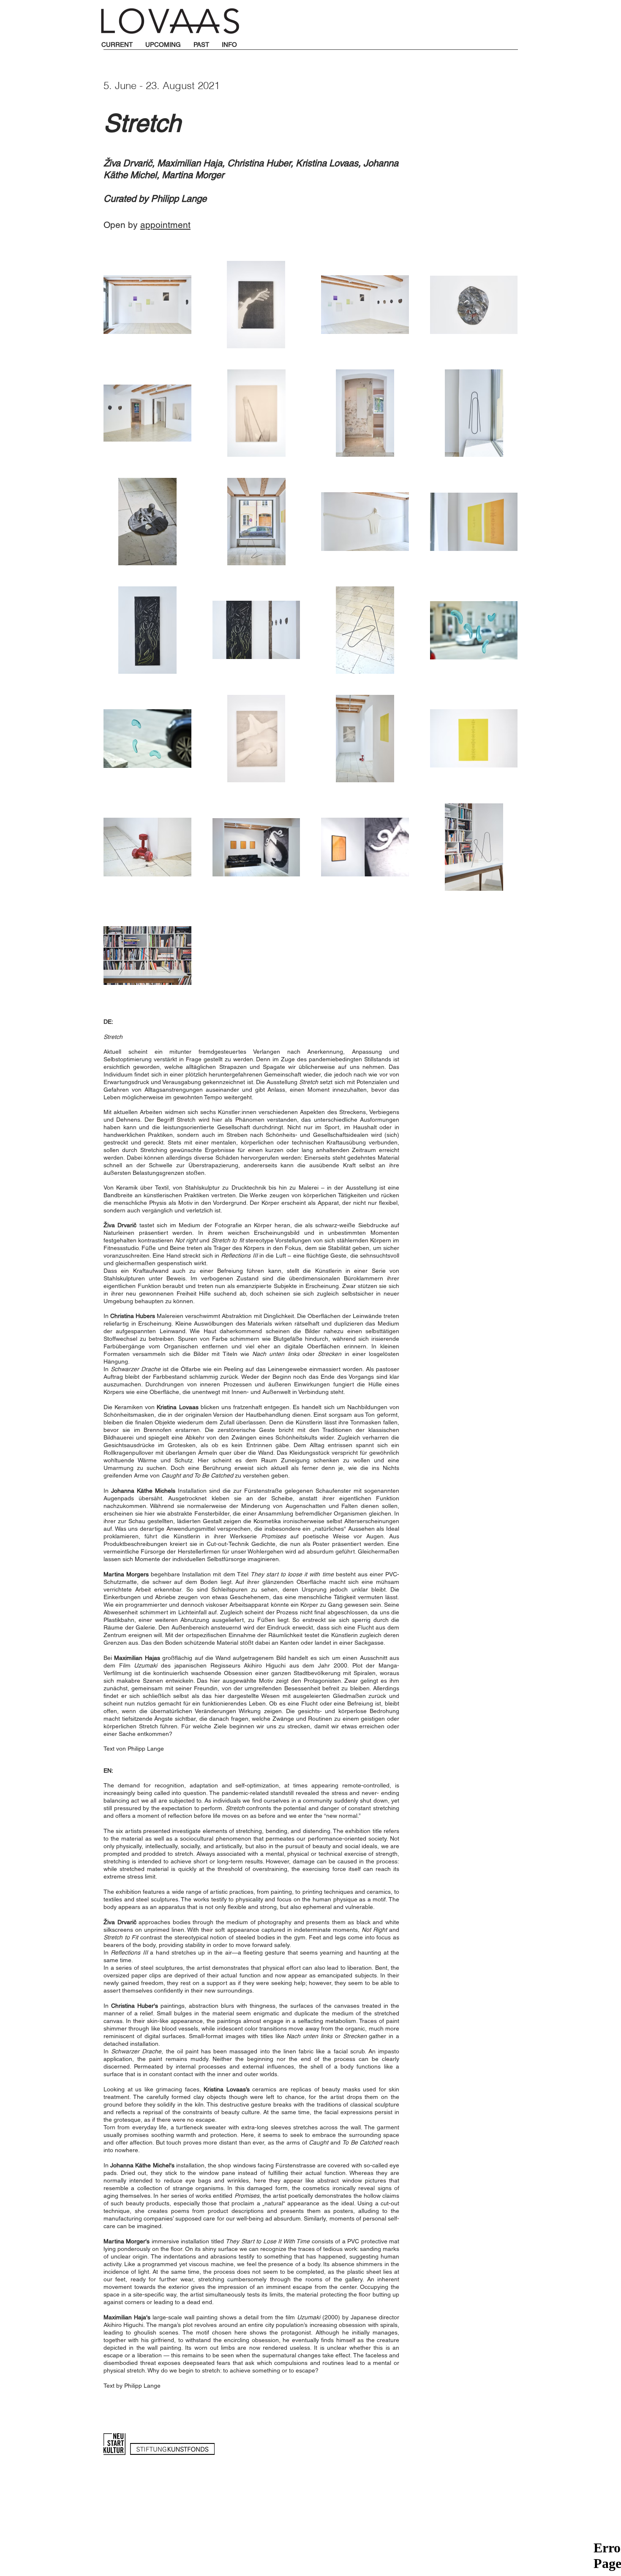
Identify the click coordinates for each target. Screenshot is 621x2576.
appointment (165, 225)
